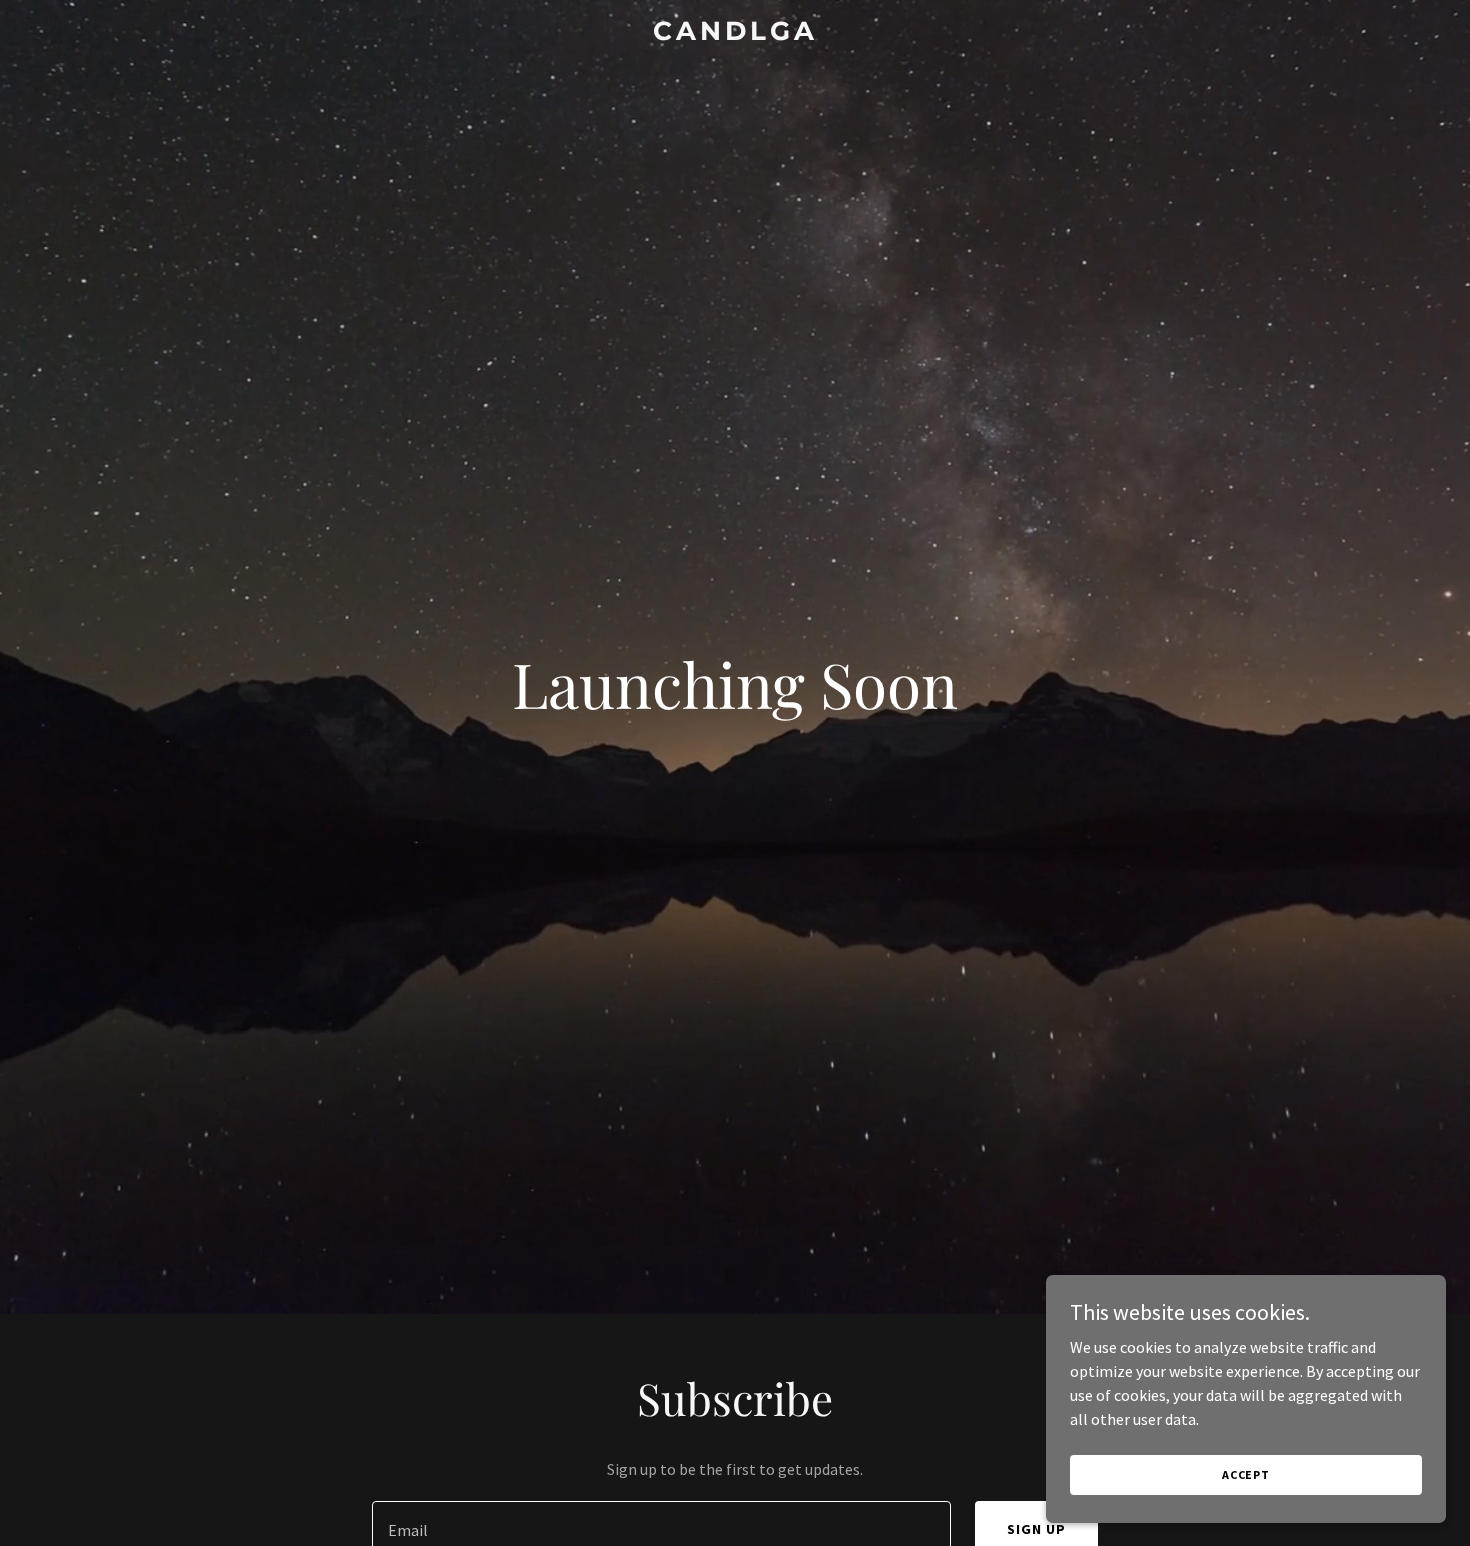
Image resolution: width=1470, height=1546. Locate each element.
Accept (1246, 1474)
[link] (735, 34)
